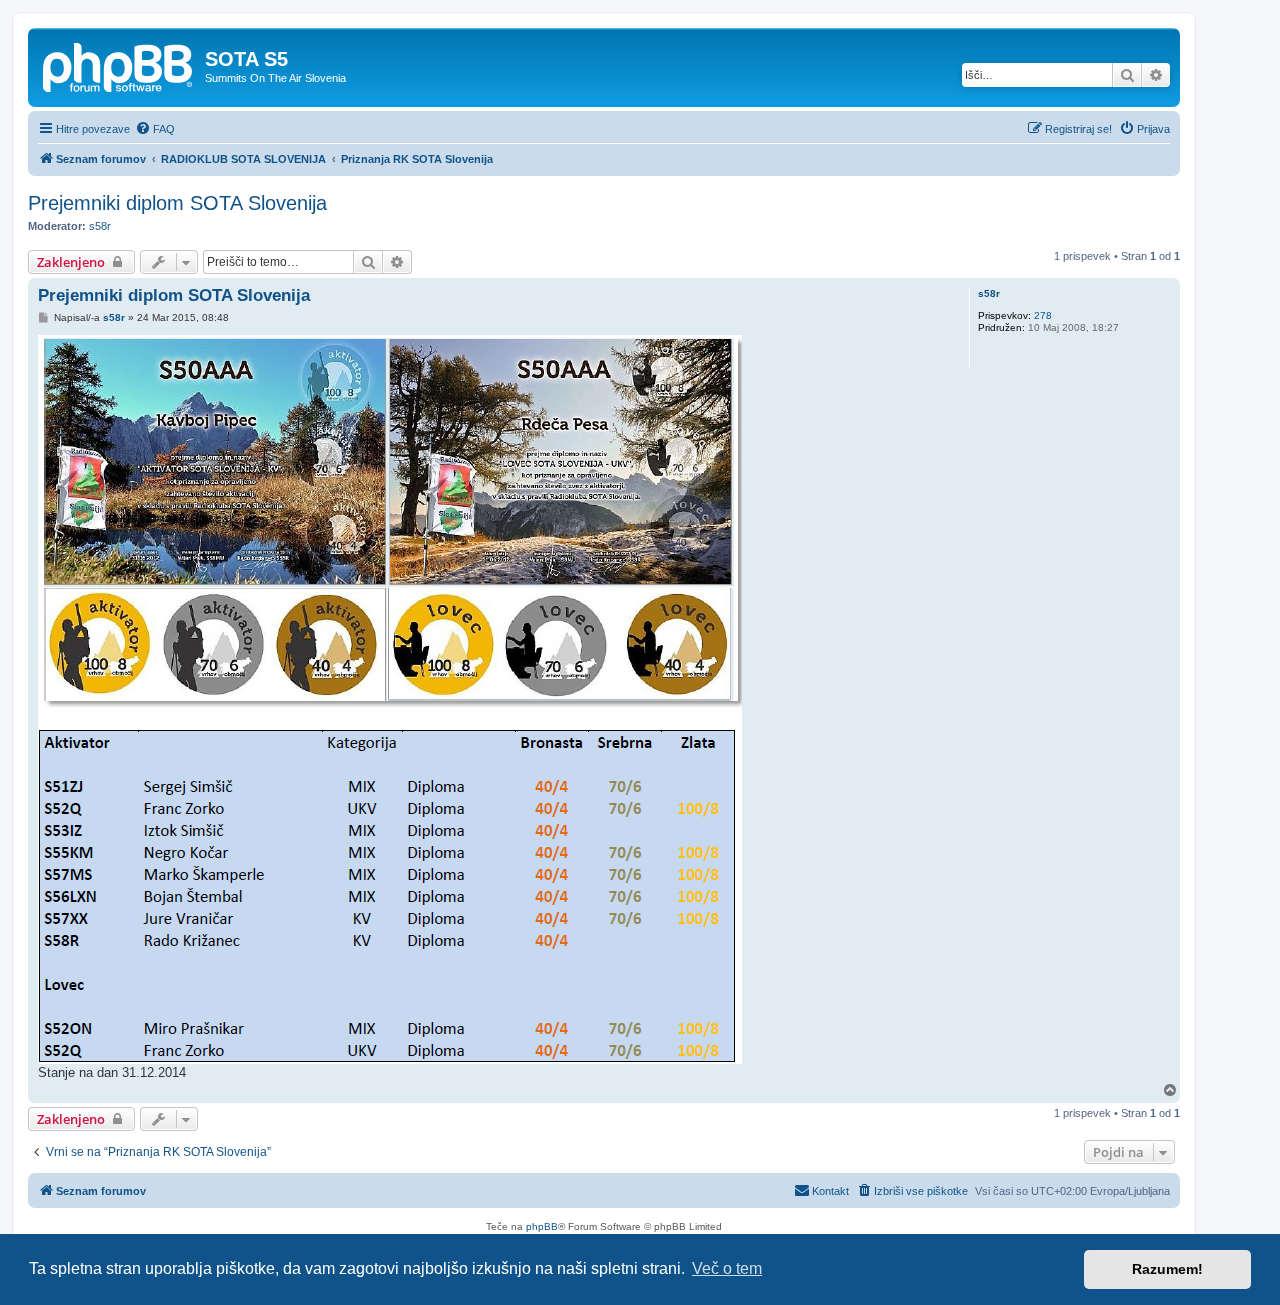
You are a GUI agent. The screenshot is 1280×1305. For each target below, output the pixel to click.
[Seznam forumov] (119, 65)
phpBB (542, 1226)
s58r (100, 226)
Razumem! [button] (1167, 1269)
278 (1043, 315)
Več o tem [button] (727, 1268)
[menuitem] (155, 129)
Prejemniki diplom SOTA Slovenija (177, 203)
